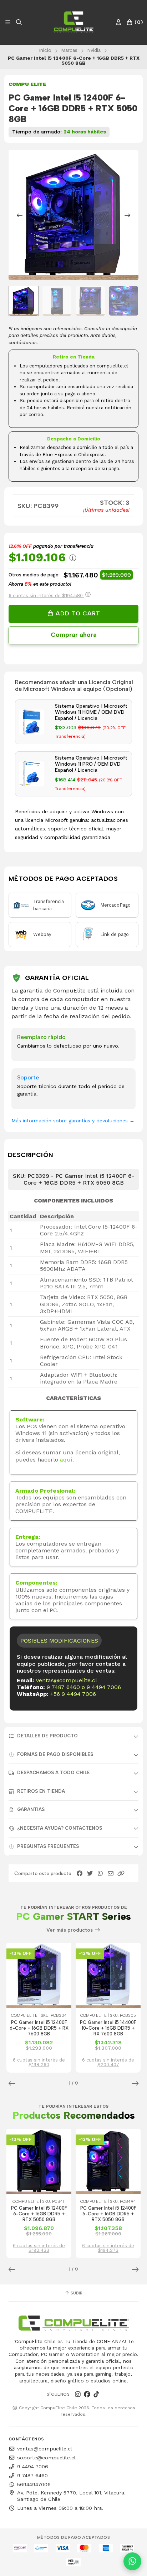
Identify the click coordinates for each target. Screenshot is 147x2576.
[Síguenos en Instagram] (78, 2394)
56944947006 (34, 2484)
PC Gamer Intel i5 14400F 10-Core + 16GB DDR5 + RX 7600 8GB (108, 2028)
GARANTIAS (31, 1809)
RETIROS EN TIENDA (41, 1791)
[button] (121, 1874)
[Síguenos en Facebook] (87, 2394)
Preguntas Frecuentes (48, 1846)
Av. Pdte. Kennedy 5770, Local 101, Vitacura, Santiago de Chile (71, 2496)
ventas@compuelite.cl (67, 1680)
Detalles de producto (47, 1736)
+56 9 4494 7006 (73, 1694)
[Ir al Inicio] (73, 22)
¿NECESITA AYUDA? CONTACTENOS (60, 1828)
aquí (66, 1460)
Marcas (69, 50)
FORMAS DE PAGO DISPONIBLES (55, 1754)
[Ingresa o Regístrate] (118, 22)
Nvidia (94, 50)
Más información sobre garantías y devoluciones (73, 1121)
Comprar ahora (74, 635)
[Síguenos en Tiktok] (96, 2394)
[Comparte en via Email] (111, 1874)
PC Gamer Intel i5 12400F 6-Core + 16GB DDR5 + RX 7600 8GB (39, 2028)
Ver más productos (70, 1930)
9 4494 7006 (104, 1687)
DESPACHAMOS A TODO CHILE (54, 1773)
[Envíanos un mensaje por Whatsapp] (132, 2561)
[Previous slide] (20, 215)
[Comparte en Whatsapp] (100, 1874)
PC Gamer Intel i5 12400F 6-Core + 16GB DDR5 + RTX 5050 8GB (39, 2214)
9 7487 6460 (63, 1687)
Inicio (45, 50)
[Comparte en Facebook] (80, 1874)
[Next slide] (127, 215)
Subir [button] (76, 2293)
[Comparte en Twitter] (90, 1874)
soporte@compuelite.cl (46, 2458)
